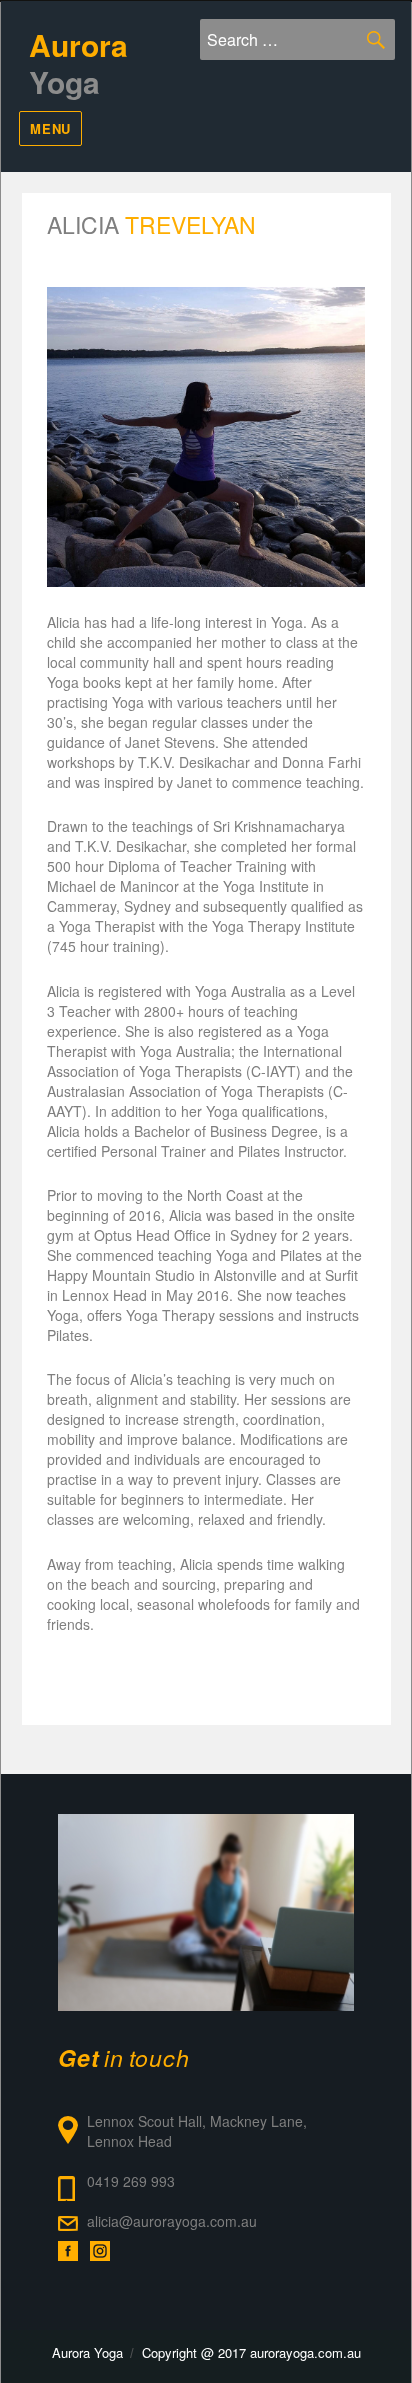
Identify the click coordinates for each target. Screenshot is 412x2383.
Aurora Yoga (87, 2352)
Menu (50, 128)
